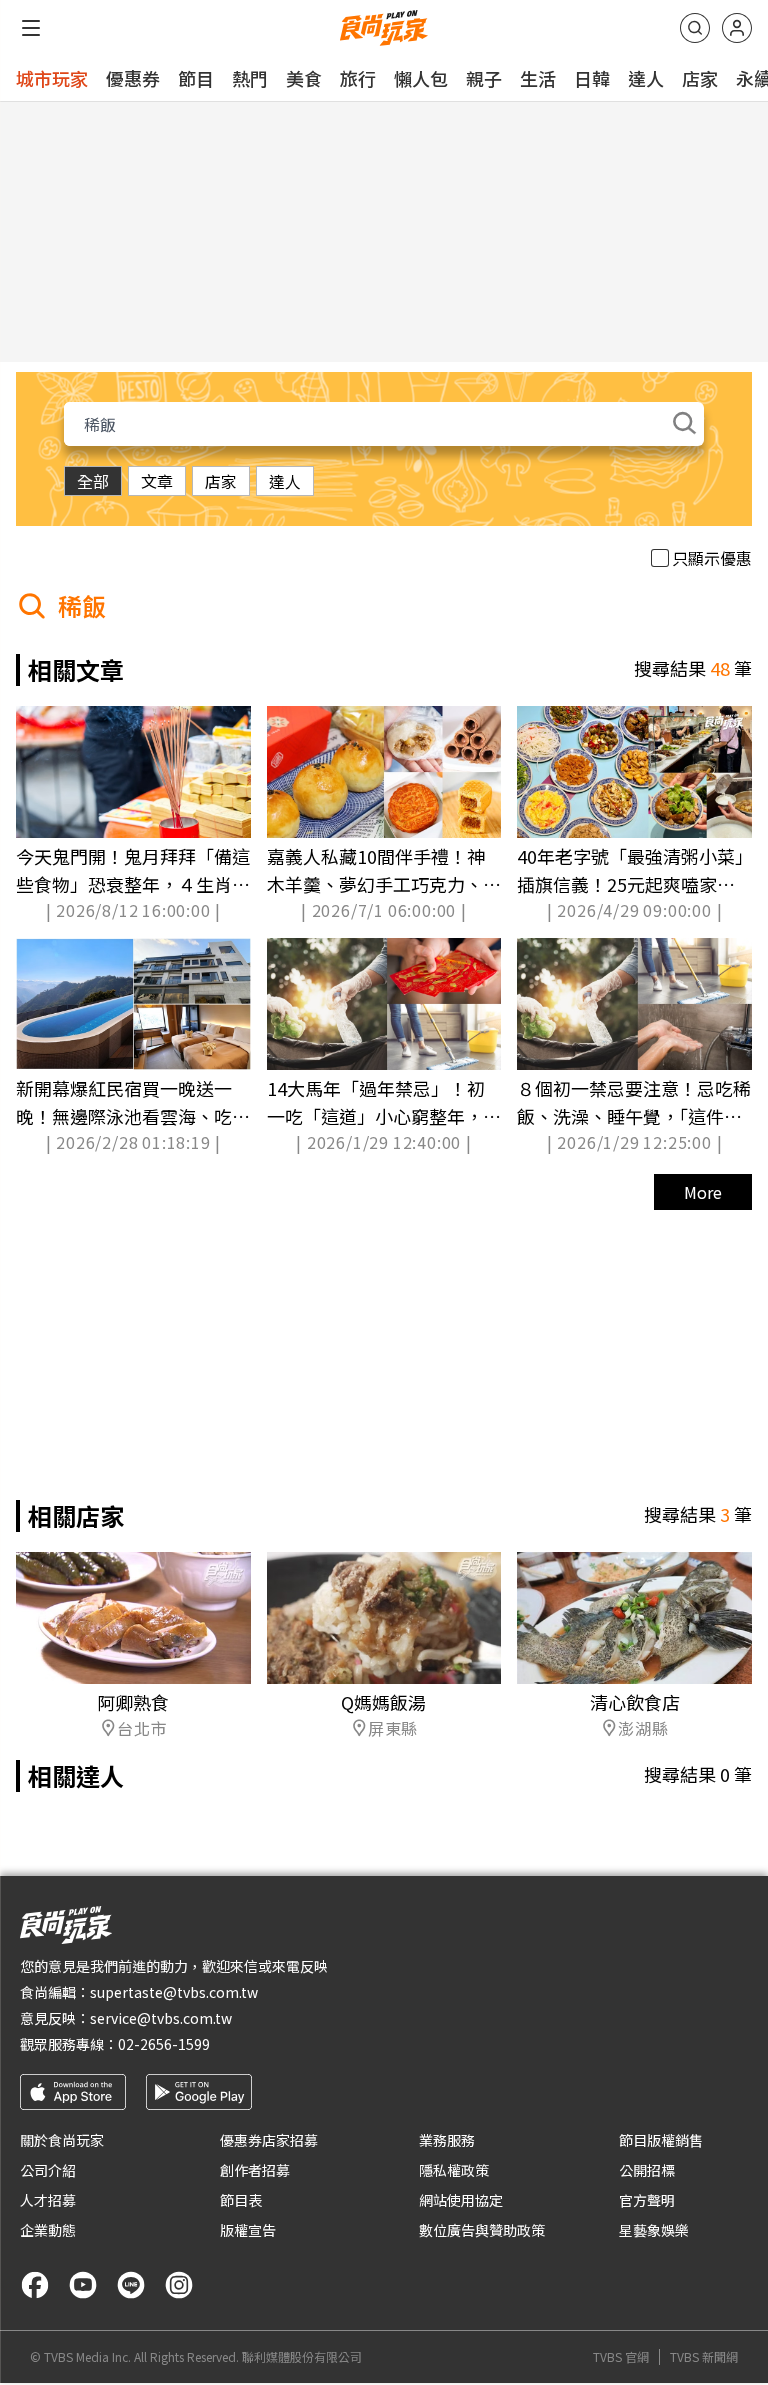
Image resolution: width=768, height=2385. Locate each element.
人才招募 (48, 2200)
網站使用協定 (461, 2200)
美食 (304, 78)
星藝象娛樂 (654, 2230)
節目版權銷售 (661, 2140)
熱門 (250, 78)
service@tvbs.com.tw (161, 2018)
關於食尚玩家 (62, 2140)
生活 (538, 78)
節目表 (241, 2200)
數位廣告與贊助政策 (482, 2230)
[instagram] (179, 2285)
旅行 (358, 78)
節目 (196, 78)
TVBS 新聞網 (704, 2357)
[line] (131, 2285)
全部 (93, 481)
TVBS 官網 (621, 2357)
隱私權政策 (454, 2170)
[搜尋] (695, 28)
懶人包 (421, 78)
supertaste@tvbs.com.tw (174, 1992)
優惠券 (133, 78)
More (703, 1192)
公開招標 (647, 2170)
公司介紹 (48, 2170)
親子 (484, 78)
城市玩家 (52, 78)
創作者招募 (255, 2170)
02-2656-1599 (164, 2044)
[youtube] (83, 2285)
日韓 (592, 78)
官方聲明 (647, 2200)
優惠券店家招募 (269, 2140)
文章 (157, 481)
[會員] (737, 28)
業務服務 (447, 2140)
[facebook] (35, 2285)
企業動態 (48, 2230)
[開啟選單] (31, 28)
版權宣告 (248, 2230)
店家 (700, 78)
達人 (646, 78)
